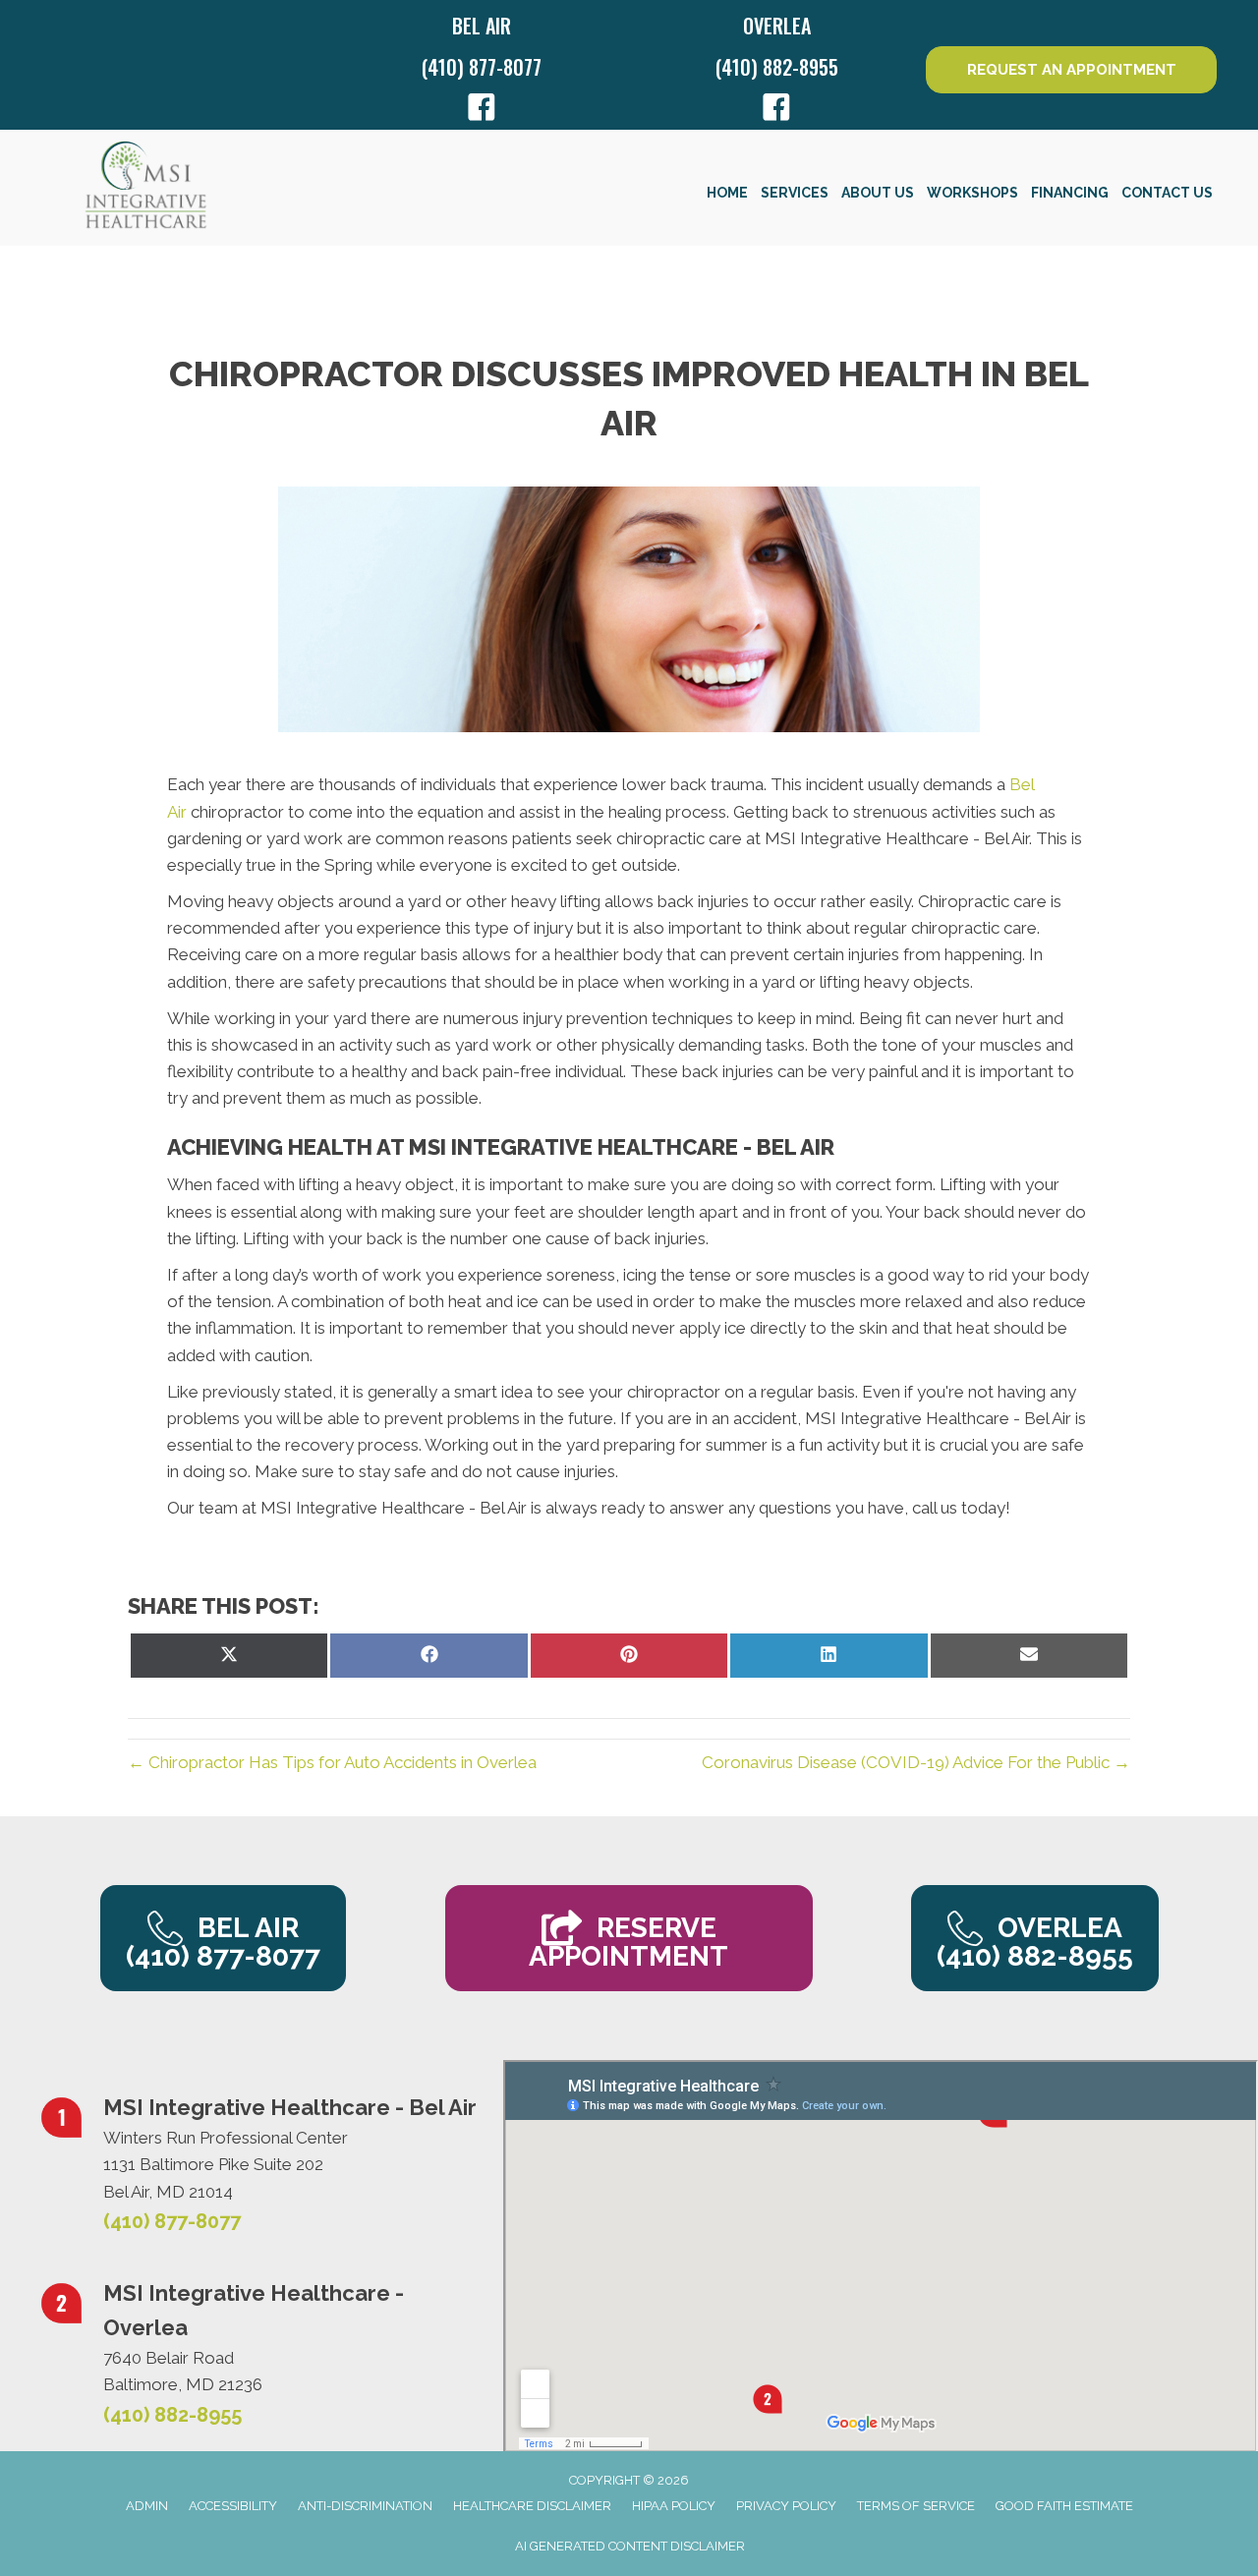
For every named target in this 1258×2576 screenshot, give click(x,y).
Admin (147, 2506)
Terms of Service (916, 2506)
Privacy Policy (786, 2506)
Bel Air (482, 26)
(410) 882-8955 (777, 67)
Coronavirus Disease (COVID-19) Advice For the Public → (916, 1762)
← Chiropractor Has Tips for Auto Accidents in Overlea (332, 1762)
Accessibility (233, 2506)
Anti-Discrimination (365, 2506)
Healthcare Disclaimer (532, 2506)
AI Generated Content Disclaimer (630, 2546)
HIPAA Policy (674, 2506)
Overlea (777, 26)
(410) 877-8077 (482, 67)
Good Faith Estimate (1064, 2506)
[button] (1071, 70)
